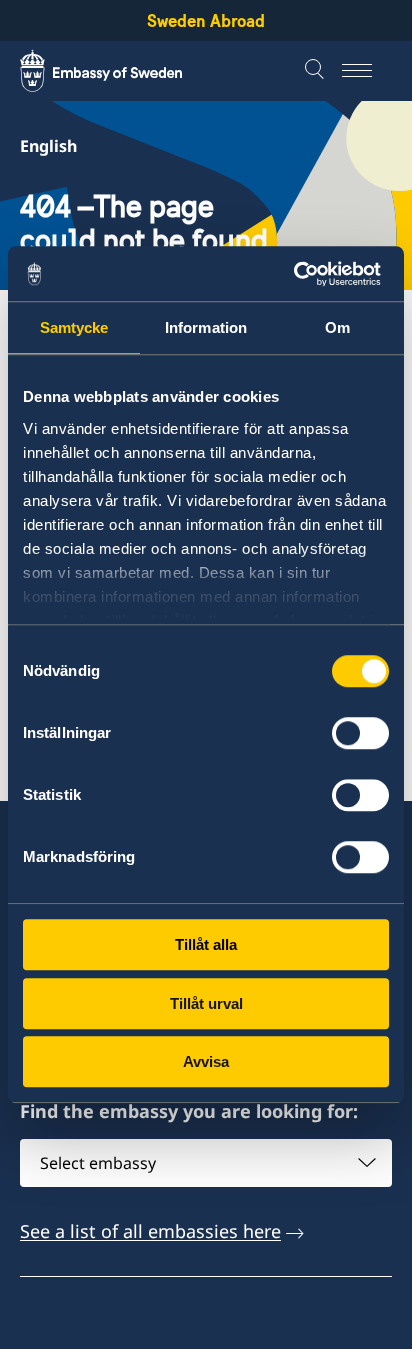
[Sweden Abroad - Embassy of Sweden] (120, 71)
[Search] (317, 71)
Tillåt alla (206, 944)
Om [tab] (337, 327)
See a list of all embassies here (150, 1231)
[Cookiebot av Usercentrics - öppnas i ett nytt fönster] (301, 274)
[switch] (360, 733)
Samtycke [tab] (74, 327)
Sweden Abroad (206, 20)
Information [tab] (206, 327)
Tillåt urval (206, 1003)
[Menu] (367, 71)
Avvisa (206, 1061)
